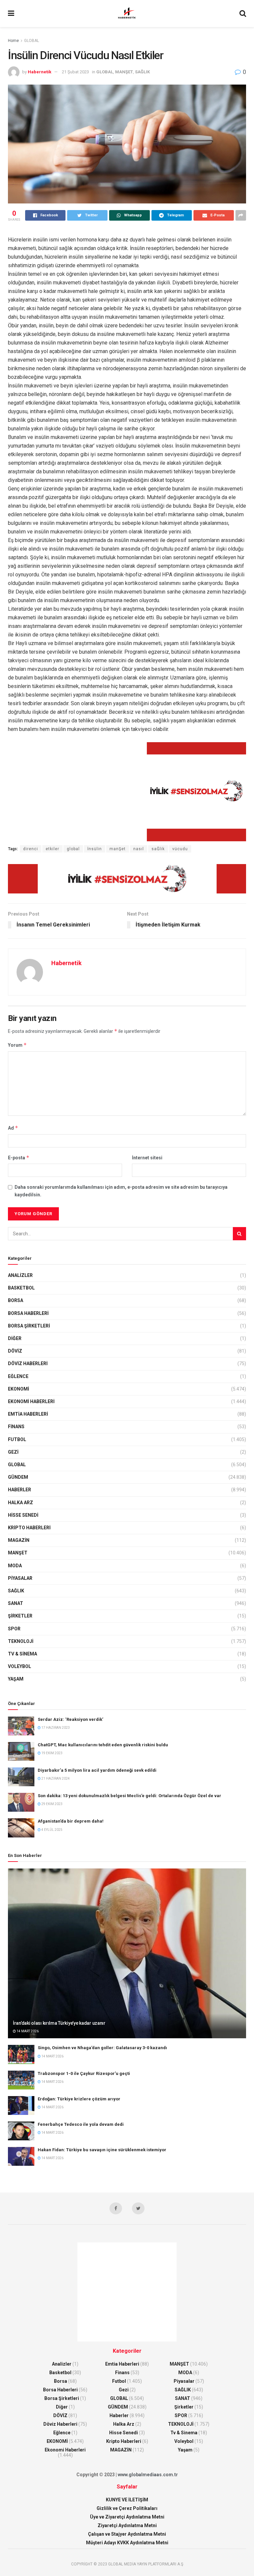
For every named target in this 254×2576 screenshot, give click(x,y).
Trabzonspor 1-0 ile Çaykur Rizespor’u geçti (84, 2073)
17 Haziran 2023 (55, 1728)
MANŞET (124, 72)
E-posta (19, 1158)
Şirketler (20, 1616)
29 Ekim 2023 (52, 1804)
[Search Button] (239, 1234)
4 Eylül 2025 (52, 1830)
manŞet (118, 849)
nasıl (139, 849)
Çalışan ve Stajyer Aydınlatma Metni (127, 2534)
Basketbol (21, 1288)
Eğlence (18, 1376)
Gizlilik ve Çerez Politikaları (127, 2508)
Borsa (16, 1300)
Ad (13, 1128)
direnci (31, 849)
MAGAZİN (19, 1540)
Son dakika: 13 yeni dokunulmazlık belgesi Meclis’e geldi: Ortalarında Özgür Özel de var (129, 1796)
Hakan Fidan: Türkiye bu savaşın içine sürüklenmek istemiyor (102, 2150)
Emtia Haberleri (28, 1414)
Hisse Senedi (23, 1515)
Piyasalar (20, 1578)
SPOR (14, 1629)
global (73, 849)
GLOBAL (32, 41)
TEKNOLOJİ (21, 1641)
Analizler (20, 1275)
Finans (16, 1427)
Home (13, 41)
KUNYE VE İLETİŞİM (127, 2500)
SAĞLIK (142, 72)
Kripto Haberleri (29, 1528)
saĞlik (158, 849)
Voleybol (20, 1666)
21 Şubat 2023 (75, 72)
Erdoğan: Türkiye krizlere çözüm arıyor (79, 2099)
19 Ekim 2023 (52, 1753)
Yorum (17, 1045)
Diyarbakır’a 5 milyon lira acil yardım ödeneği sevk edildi (97, 1770)
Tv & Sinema (22, 1654)
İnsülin (95, 849)
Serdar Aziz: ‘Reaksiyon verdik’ (70, 1719)
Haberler (20, 1490)
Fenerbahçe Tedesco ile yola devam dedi (81, 2124)
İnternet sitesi (147, 1158)
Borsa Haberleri (28, 1313)
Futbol (17, 1439)
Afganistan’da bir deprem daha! (71, 1821)
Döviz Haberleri (28, 1363)
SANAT (16, 1603)
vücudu (180, 849)
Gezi (13, 1452)
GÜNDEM (18, 1477)
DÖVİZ (15, 1351)
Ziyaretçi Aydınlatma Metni (127, 2525)
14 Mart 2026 (27, 2031)
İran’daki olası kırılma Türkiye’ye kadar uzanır (59, 2023)
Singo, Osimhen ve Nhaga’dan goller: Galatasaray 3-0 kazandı (102, 2048)
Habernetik (40, 72)
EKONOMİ (19, 1389)
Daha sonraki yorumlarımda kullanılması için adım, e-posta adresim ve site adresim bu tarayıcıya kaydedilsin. (121, 1191)
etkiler (52, 849)
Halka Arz (21, 1503)
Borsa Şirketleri (29, 1326)
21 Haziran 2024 (55, 1778)
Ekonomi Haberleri (31, 1401)
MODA (15, 1566)
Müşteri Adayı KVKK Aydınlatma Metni (127, 2543)
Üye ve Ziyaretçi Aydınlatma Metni (127, 2517)
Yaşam (16, 1679)
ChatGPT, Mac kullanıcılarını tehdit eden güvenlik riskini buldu (103, 1745)
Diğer (15, 1338)
